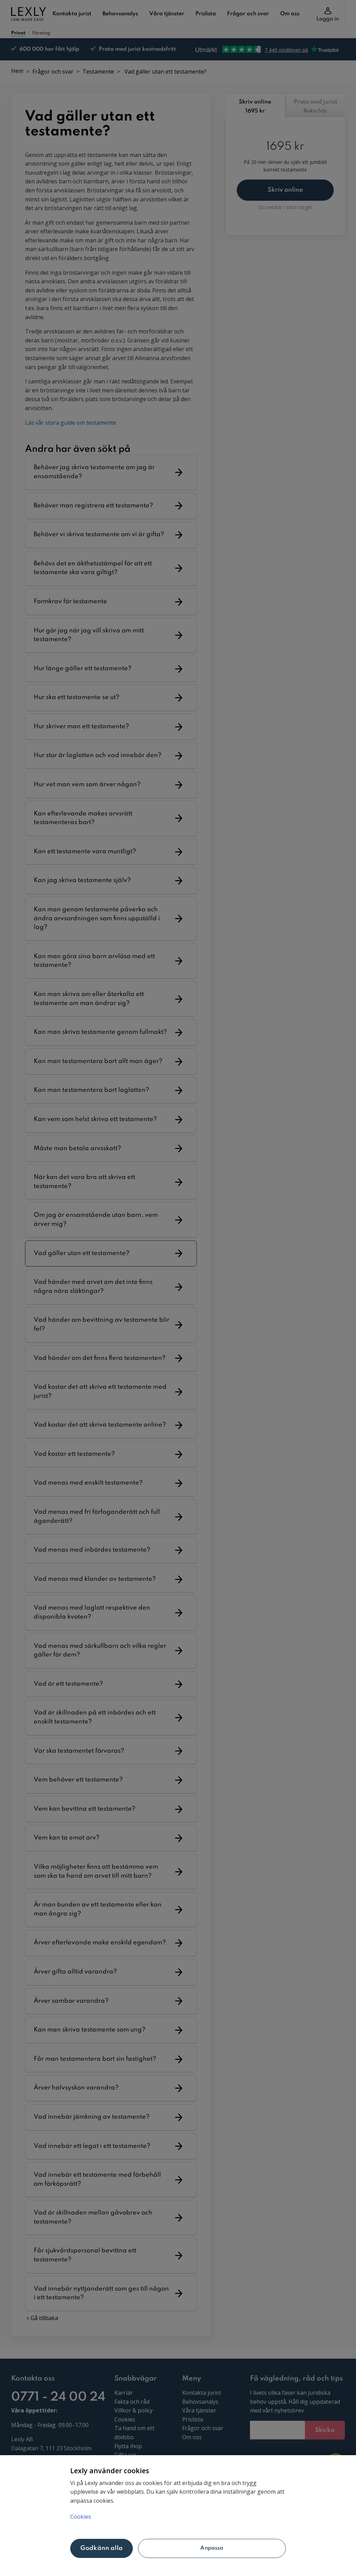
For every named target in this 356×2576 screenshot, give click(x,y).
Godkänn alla (102, 2548)
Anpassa (212, 2548)
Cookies (81, 2517)
